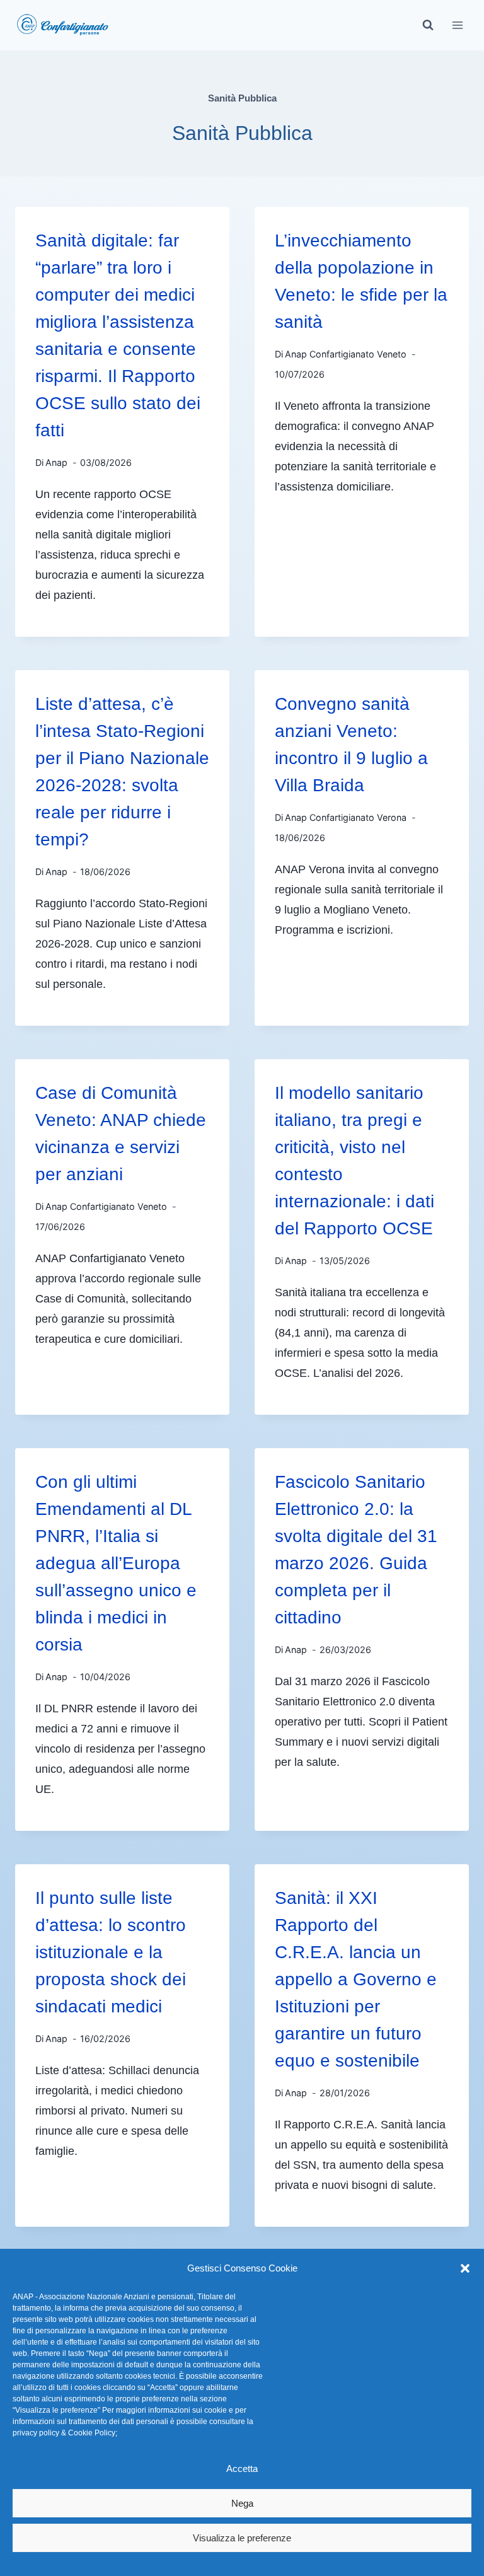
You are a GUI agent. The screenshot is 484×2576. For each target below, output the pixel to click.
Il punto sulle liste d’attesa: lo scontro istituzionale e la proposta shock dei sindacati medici (111, 1952)
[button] (465, 2268)
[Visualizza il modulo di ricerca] (428, 25)
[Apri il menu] (457, 25)
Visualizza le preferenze (242, 2538)
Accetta (242, 2469)
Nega (242, 2503)
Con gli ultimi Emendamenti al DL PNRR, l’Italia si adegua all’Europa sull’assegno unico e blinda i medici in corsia (116, 1563)
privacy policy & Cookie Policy (64, 2433)
